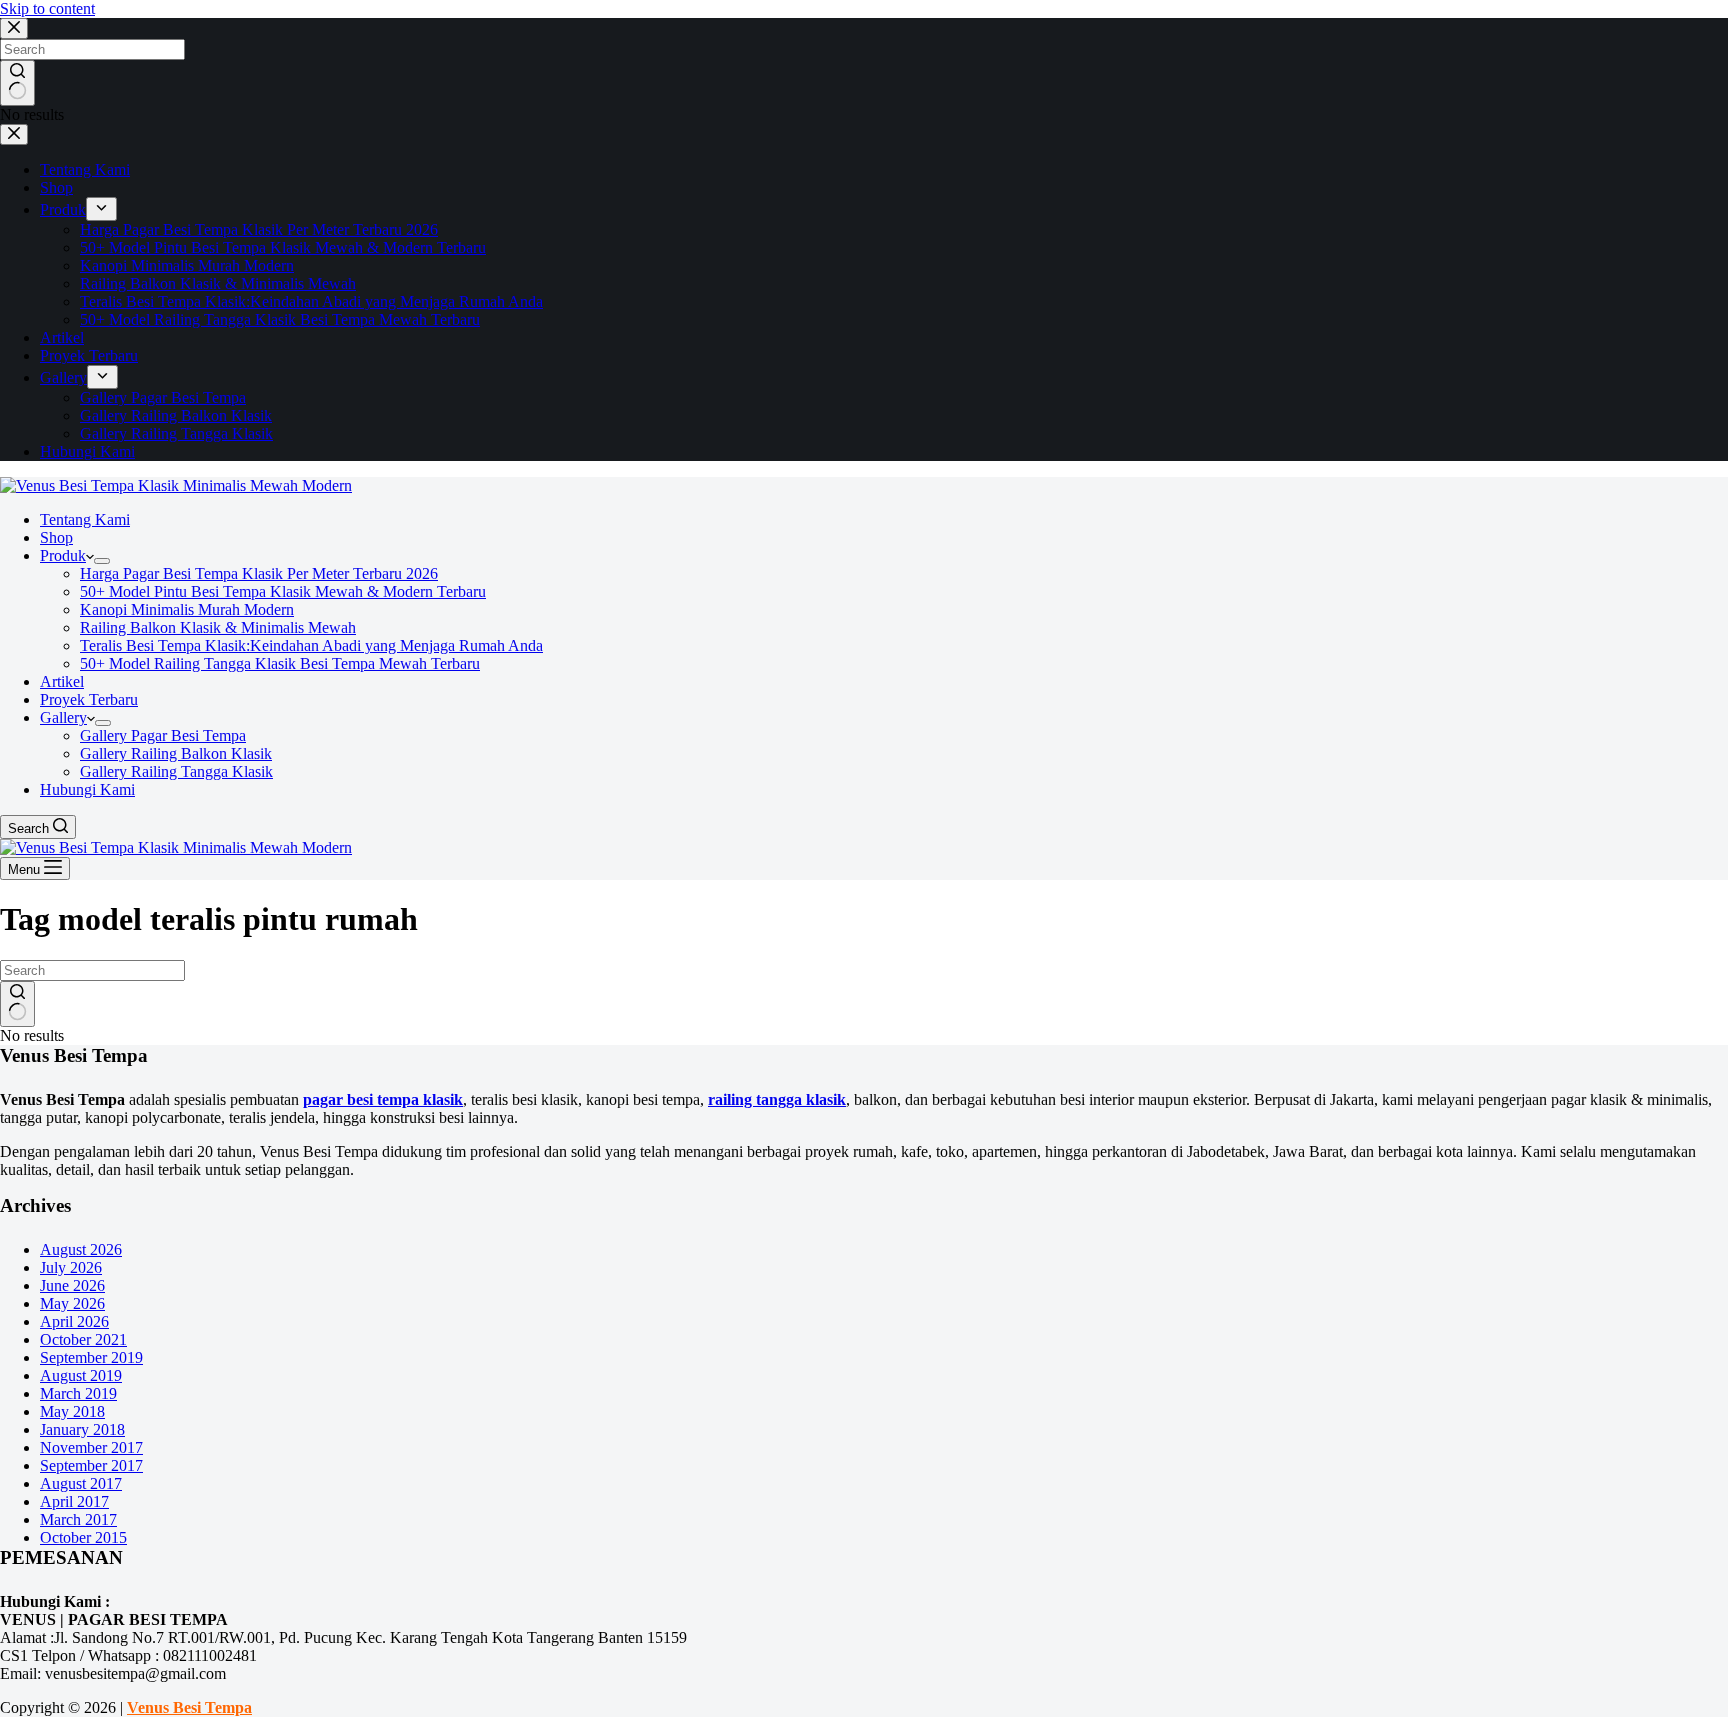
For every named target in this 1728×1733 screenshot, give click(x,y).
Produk (63, 555)
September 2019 (91, 1357)
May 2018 (72, 1411)
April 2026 (74, 1321)
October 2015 (83, 1537)
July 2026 (71, 1267)
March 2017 (78, 1519)
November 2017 (91, 1447)
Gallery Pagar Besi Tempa (163, 735)
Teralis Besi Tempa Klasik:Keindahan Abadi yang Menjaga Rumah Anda (311, 645)
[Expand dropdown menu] (102, 561)
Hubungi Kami (87, 789)
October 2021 (83, 1339)
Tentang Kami (85, 519)
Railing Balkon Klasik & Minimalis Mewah (218, 627)
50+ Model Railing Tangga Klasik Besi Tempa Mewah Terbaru (280, 663)
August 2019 (81, 1375)
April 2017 (74, 1501)
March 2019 (78, 1393)
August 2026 (81, 1249)
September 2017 (91, 1465)
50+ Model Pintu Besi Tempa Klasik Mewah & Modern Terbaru (283, 591)
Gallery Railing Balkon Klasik (176, 753)
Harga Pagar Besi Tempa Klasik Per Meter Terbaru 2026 (259, 573)
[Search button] (17, 1004)
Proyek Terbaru (89, 699)
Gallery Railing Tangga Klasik (176, 771)
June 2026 (72, 1285)
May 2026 (72, 1303)
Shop (56, 537)
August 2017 (81, 1483)
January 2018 (82, 1429)
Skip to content (47, 8)
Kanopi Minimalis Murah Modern (187, 609)
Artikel (62, 681)
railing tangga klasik (777, 1099)
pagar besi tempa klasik (383, 1099)
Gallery (63, 717)
